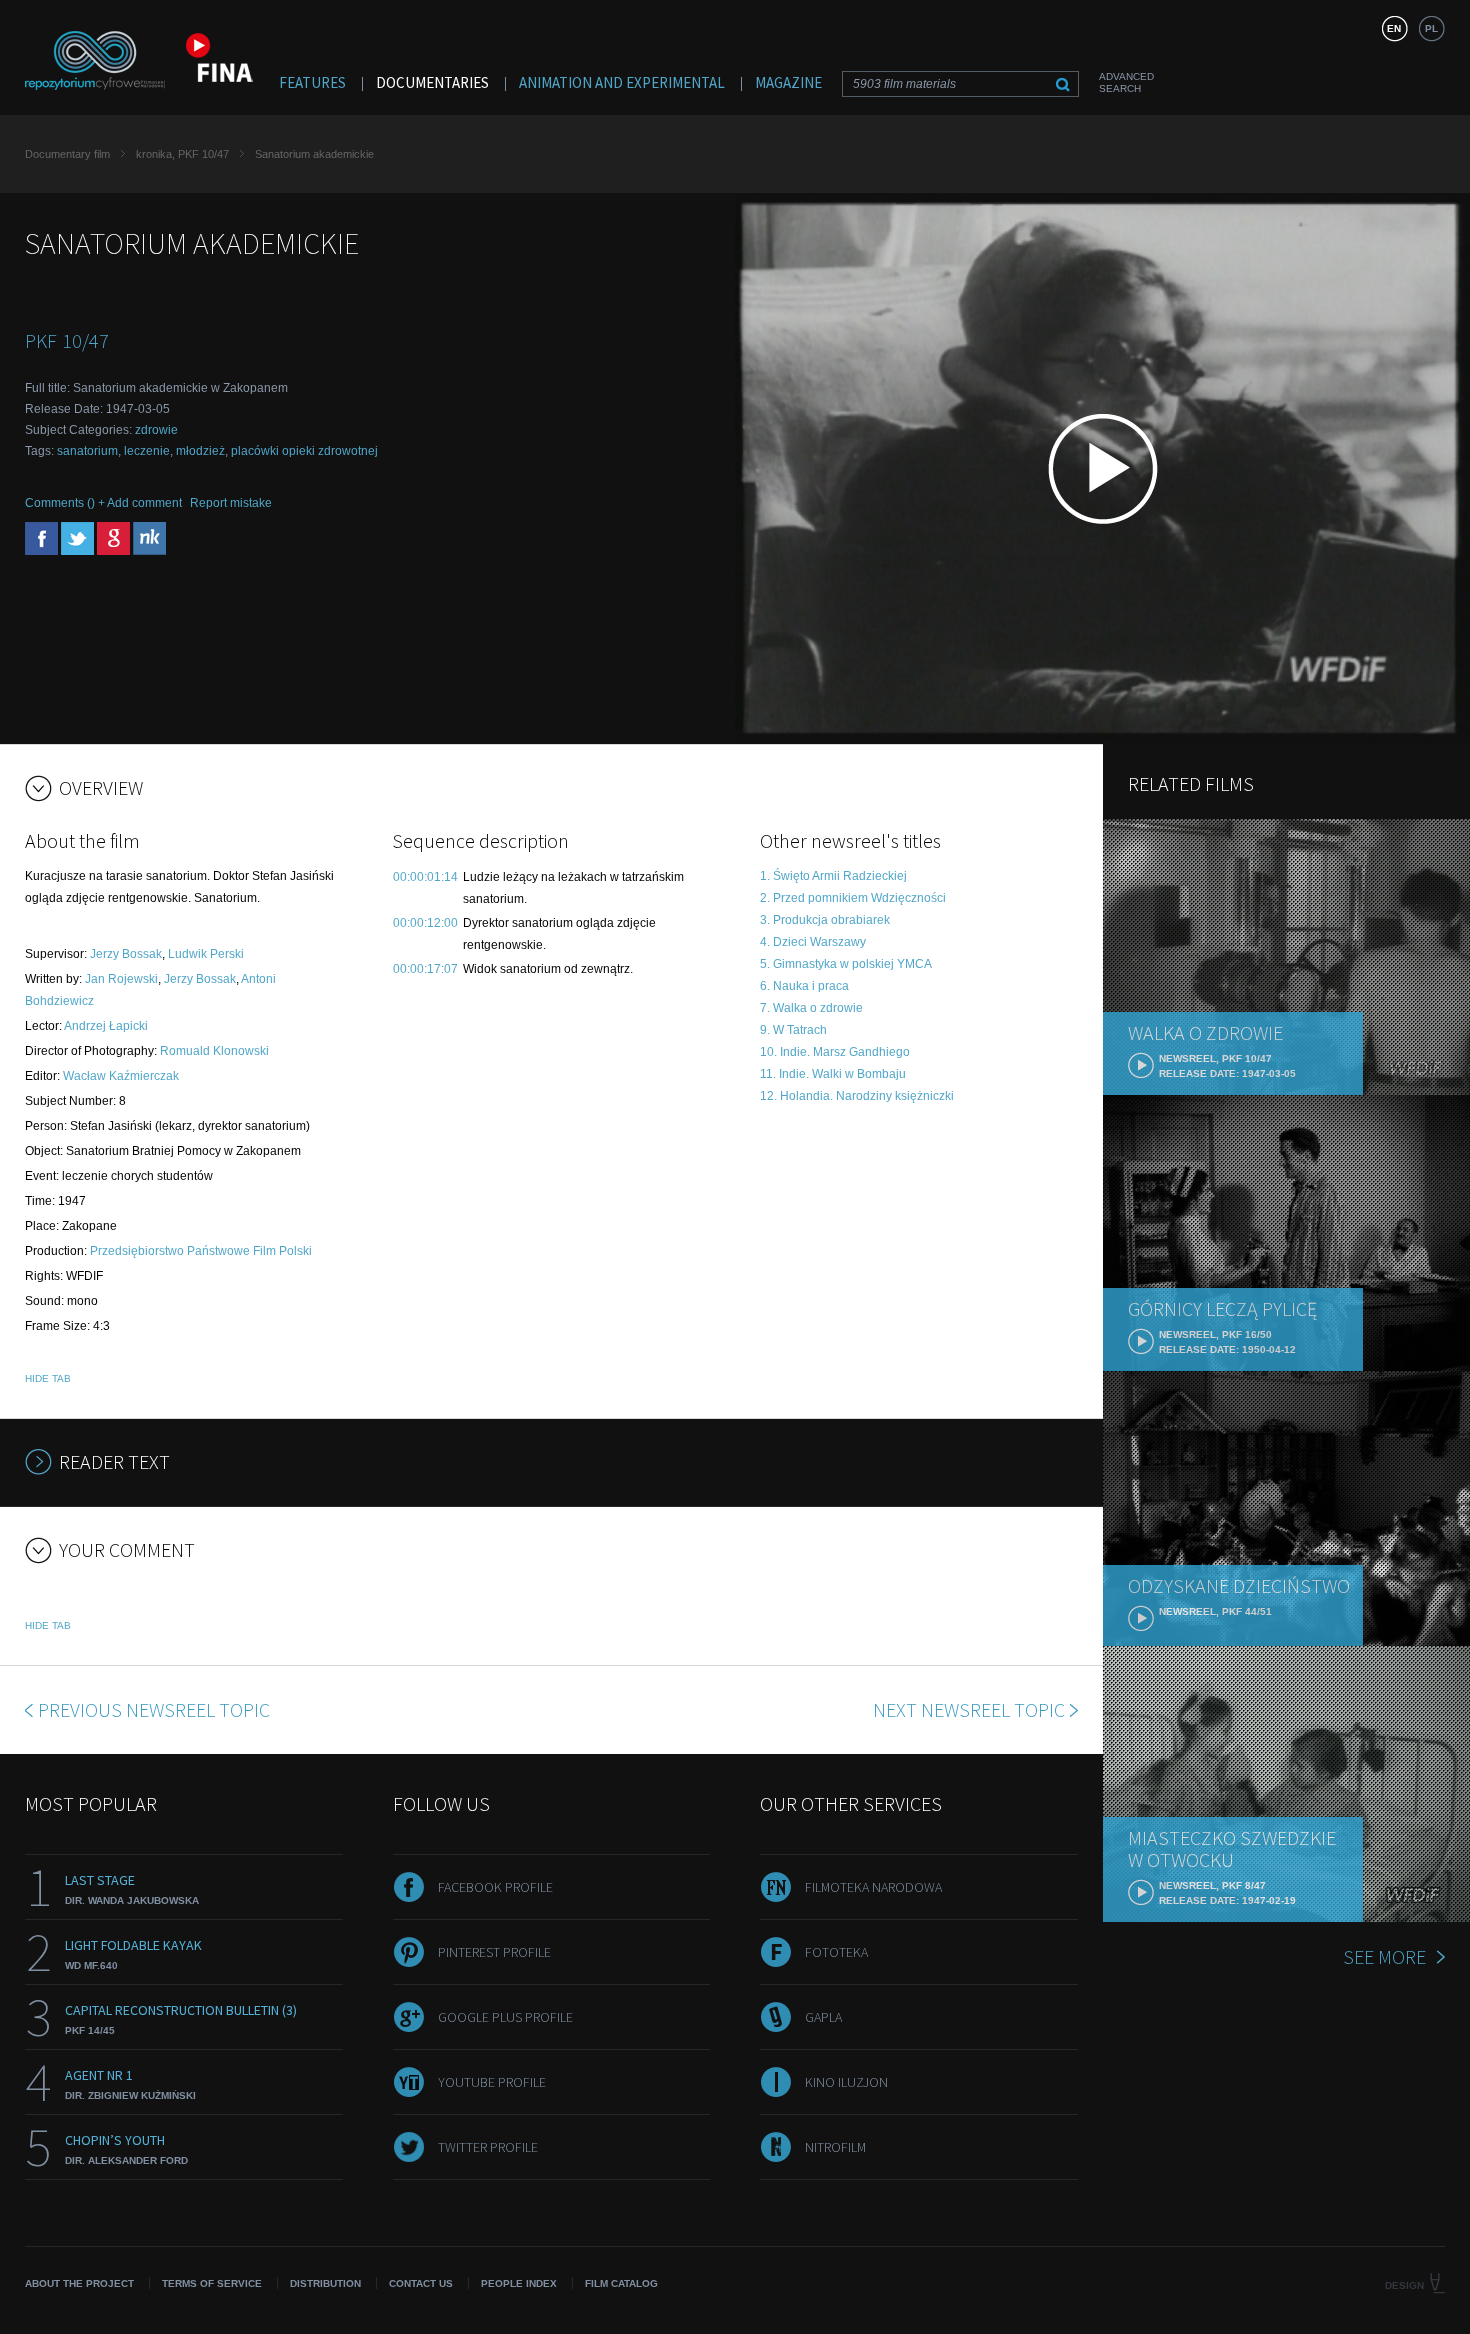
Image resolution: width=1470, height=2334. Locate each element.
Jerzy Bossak (126, 954)
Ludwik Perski (206, 954)
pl (1431, 28)
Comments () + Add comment (103, 503)
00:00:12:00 (425, 923)
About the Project (79, 2283)
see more (1384, 1956)
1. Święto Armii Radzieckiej (833, 876)
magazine (788, 82)
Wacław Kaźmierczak (121, 1076)
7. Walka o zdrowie (811, 1008)
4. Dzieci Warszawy (813, 942)
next (969, 1709)
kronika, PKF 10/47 (182, 154)
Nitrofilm (835, 2147)
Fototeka (836, 1952)
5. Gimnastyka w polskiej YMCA (846, 964)
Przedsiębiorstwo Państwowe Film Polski (201, 1251)
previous (154, 1709)
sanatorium (87, 451)
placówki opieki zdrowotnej (304, 451)
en (1394, 28)
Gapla (823, 2017)
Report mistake (231, 503)
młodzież (200, 451)
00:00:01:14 (425, 877)
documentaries (432, 82)
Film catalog (621, 2283)
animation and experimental (622, 82)
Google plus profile (505, 2017)
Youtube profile (492, 2082)
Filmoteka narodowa (873, 1887)
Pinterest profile (494, 1952)
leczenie (147, 451)
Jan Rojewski (121, 979)
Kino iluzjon (846, 2082)
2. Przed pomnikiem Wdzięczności (853, 898)
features (312, 82)
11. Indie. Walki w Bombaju (833, 1074)
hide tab (48, 1378)
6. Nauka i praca (804, 986)
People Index (519, 2283)
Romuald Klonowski (214, 1051)
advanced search (1126, 82)
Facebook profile (495, 1887)
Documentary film (67, 154)
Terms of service (212, 2283)
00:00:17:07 (425, 969)
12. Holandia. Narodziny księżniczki (857, 1096)
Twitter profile (488, 2147)
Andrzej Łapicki (106, 1026)
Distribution (325, 2283)
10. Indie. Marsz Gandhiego (835, 1052)
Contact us (421, 2283)
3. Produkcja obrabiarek (825, 920)
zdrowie (156, 430)
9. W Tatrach (793, 1030)
